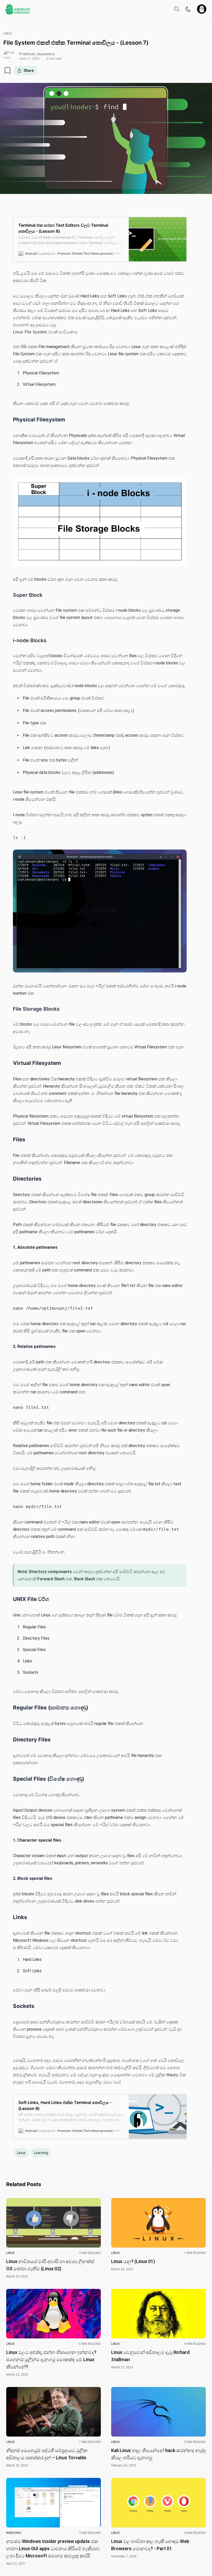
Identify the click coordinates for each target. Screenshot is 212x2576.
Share (29, 70)
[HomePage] (18, 9)
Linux (21, 2153)
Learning (41, 2153)
